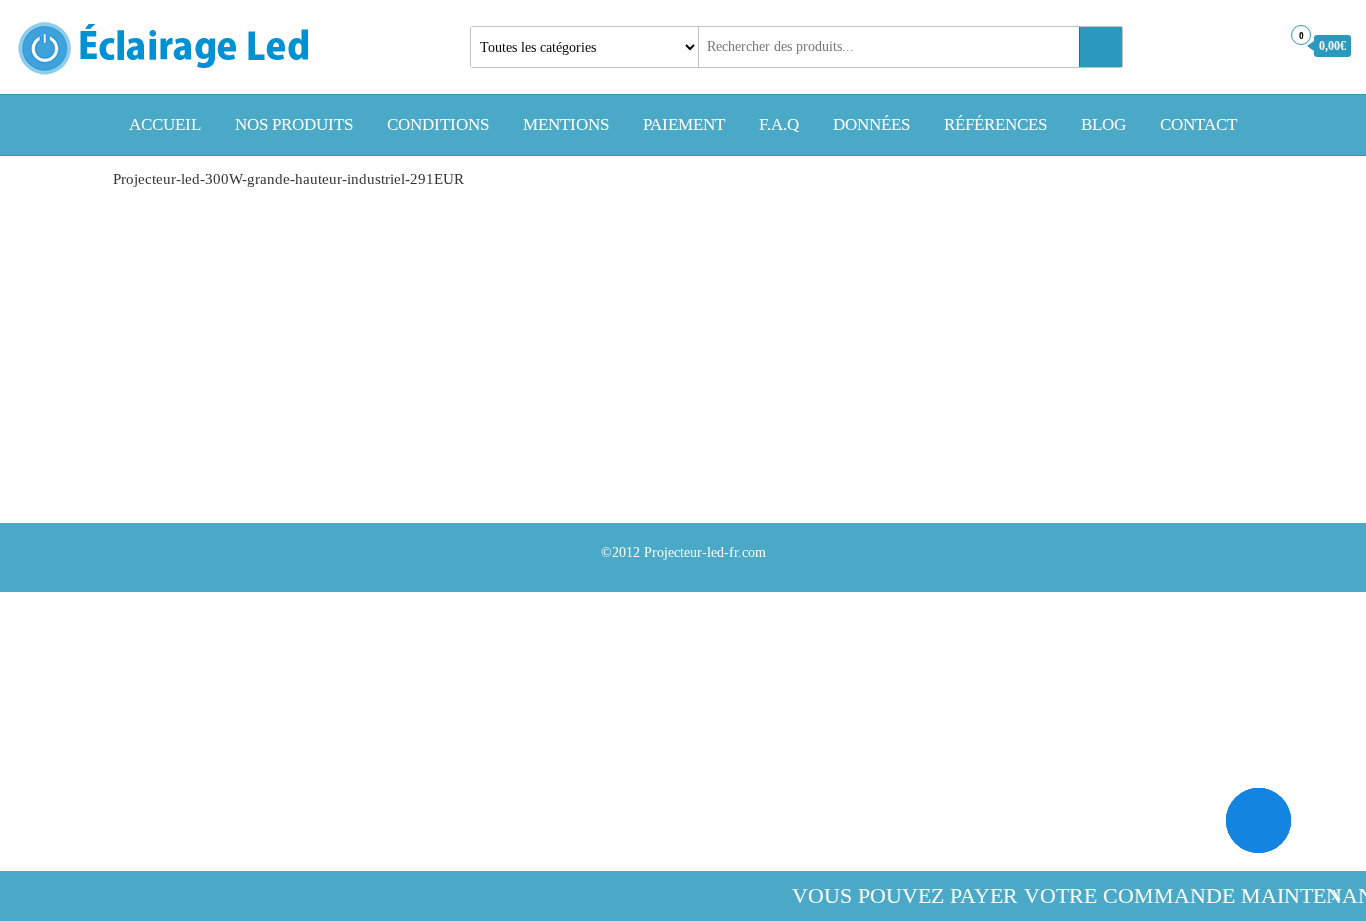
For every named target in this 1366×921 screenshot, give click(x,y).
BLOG (1103, 124)
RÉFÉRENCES (995, 124)
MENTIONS (566, 124)
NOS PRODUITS (294, 124)
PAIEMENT (684, 124)
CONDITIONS (438, 124)
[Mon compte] (1259, 45)
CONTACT (1198, 124)
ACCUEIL (165, 124)
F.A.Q (779, 124)
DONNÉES (871, 124)
